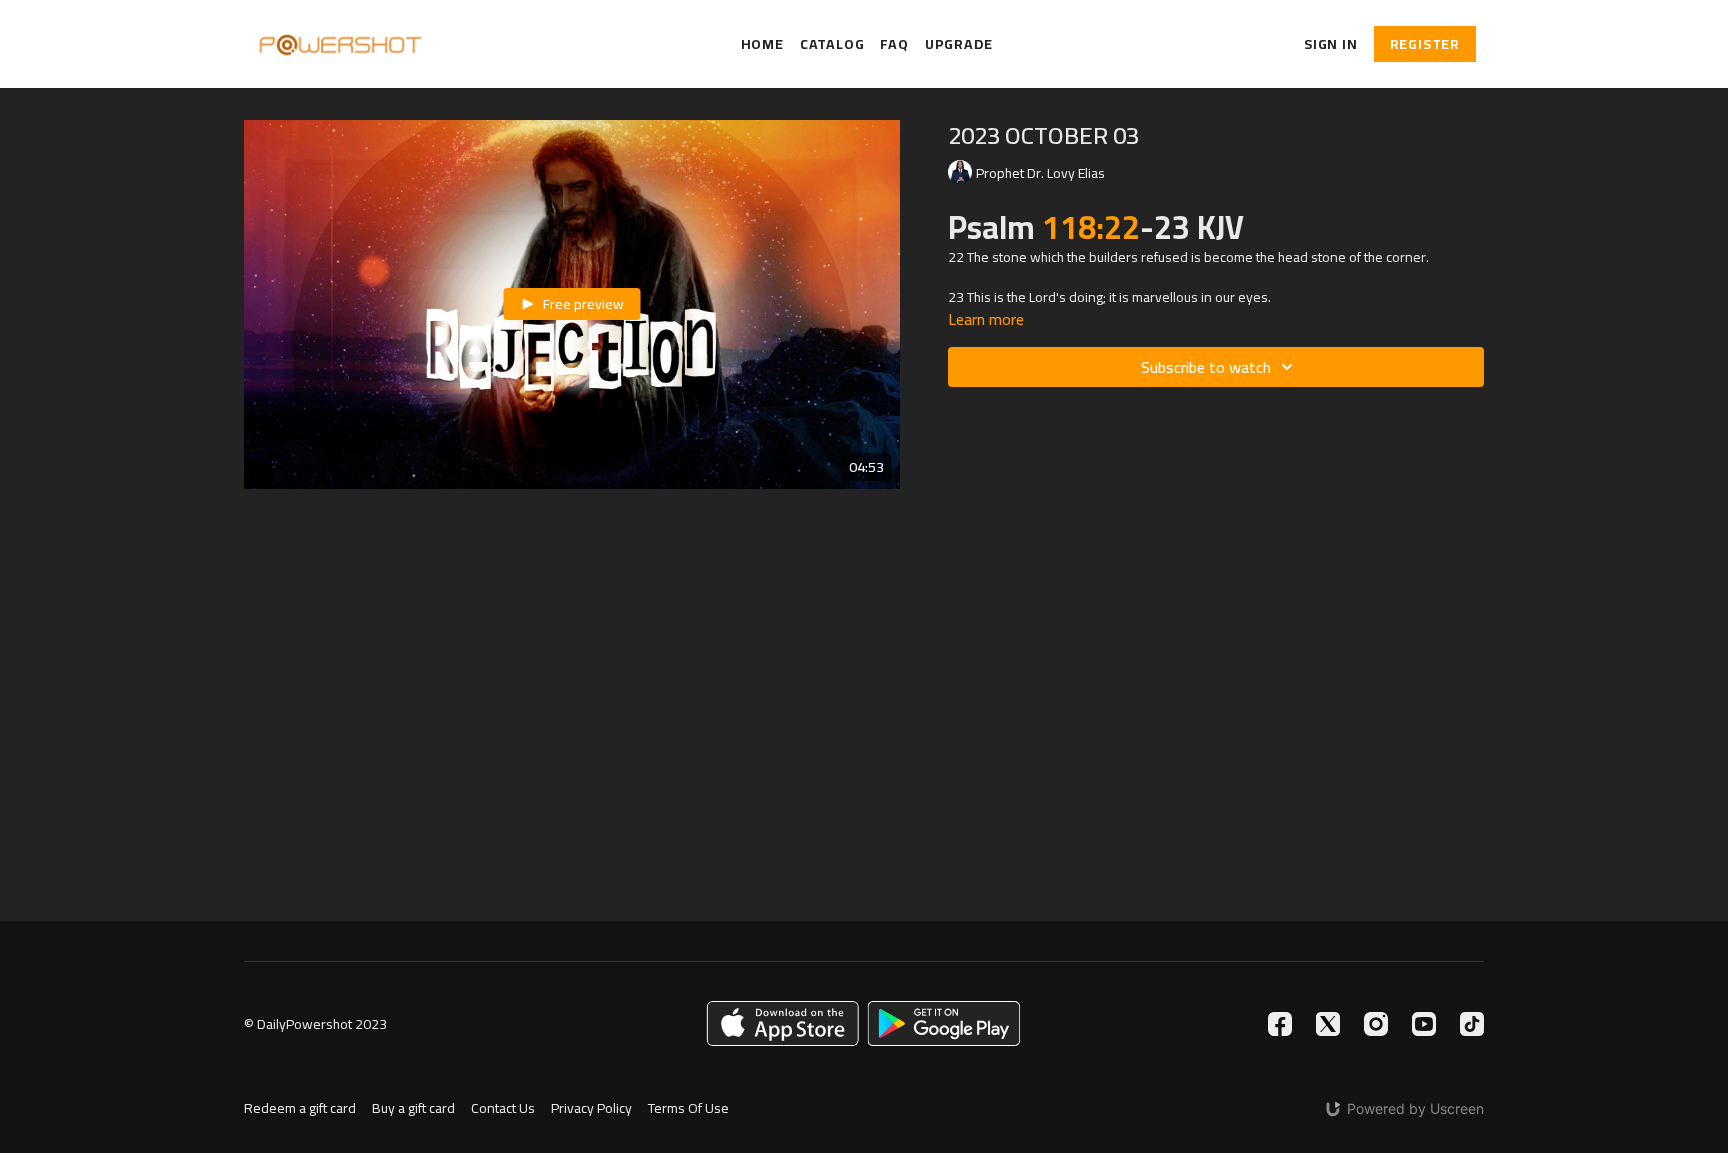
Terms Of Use (688, 1108)
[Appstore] (782, 1023)
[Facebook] (1280, 1024)
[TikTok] (1472, 1024)
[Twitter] (1328, 1024)
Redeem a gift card (300, 1108)
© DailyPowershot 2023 (315, 1024)
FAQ (894, 44)
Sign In (1331, 44)
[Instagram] (1376, 1024)
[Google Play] (944, 1023)
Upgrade (959, 44)
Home (762, 44)
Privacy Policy (591, 1108)
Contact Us (503, 1108)
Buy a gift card (413, 1108)
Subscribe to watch (1206, 367)
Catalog (832, 44)
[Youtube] (1424, 1024)
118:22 (1091, 227)
